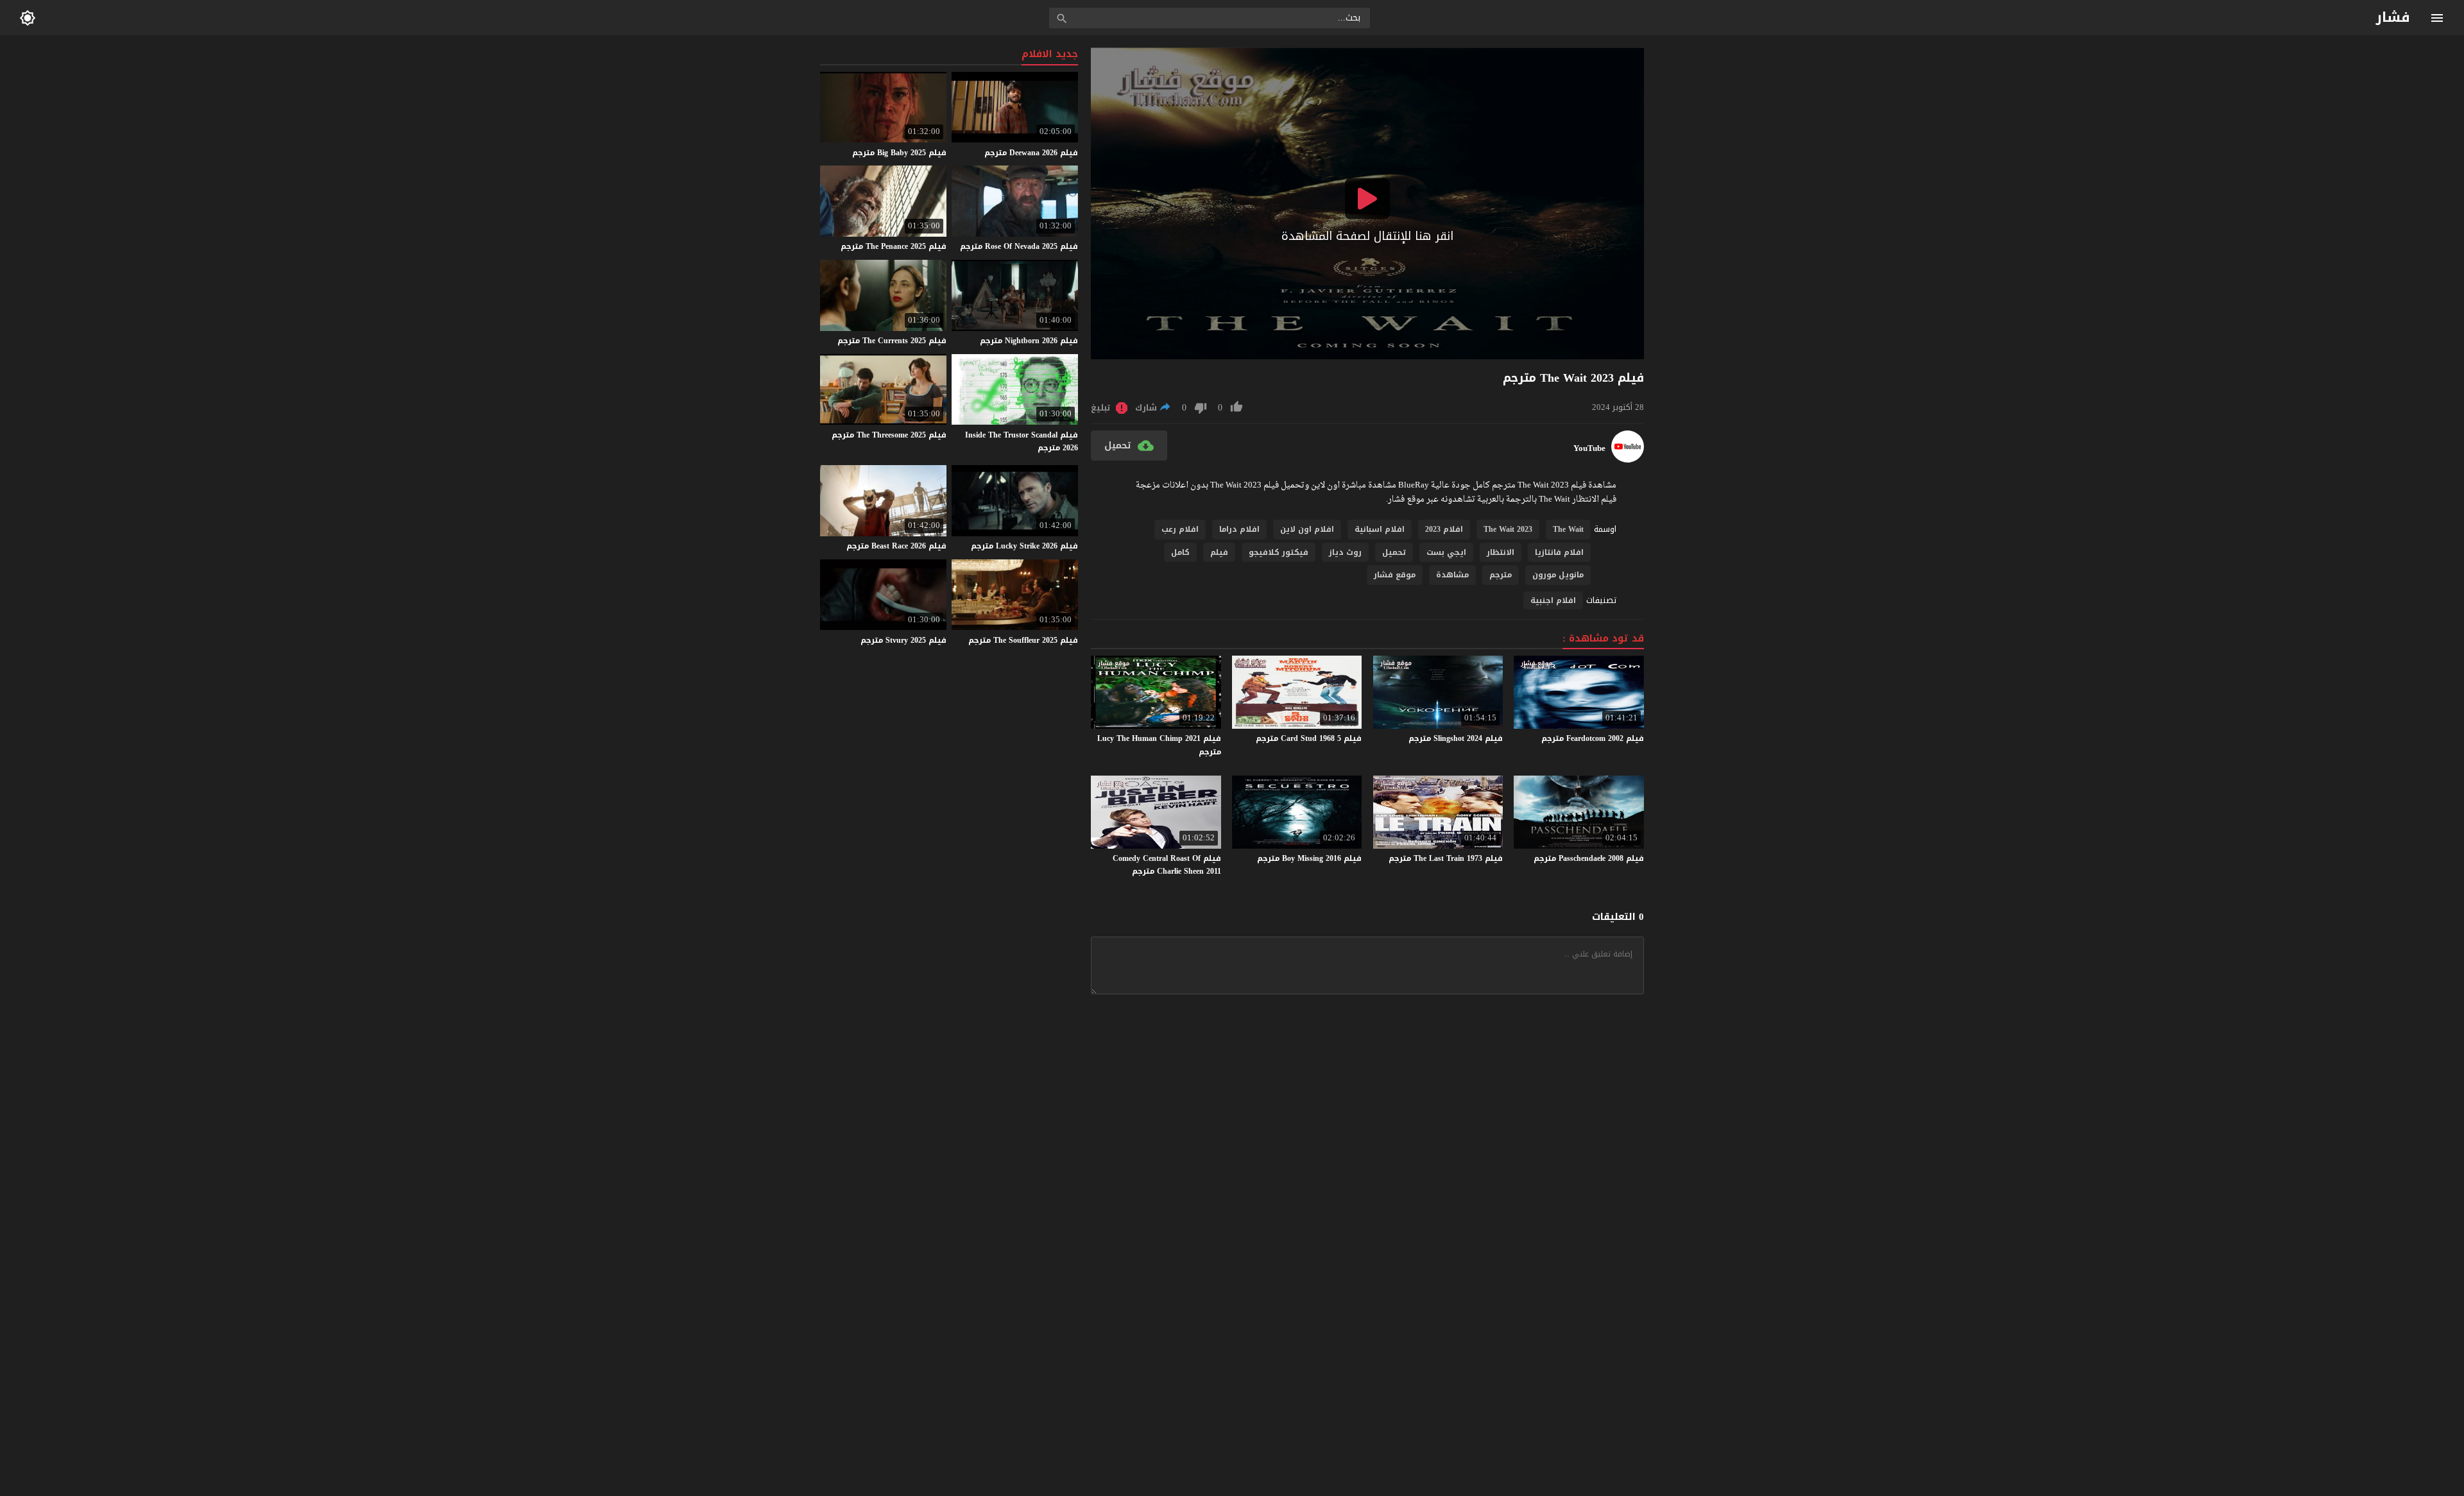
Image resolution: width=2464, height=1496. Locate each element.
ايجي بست (1446, 552)
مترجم (1501, 575)
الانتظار (1501, 552)
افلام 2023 (1444, 529)
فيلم (1219, 552)
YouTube (1589, 448)
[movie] (1628, 460)
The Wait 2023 (1508, 529)
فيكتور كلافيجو (1279, 552)
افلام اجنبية (1553, 600)
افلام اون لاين (1307, 529)
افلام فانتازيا (1559, 552)
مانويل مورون (1558, 575)
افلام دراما (1239, 529)
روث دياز (1345, 552)
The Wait (1568, 529)
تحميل (1394, 552)
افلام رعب (1180, 529)
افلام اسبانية (1380, 529)
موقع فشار (1395, 575)
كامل (1180, 552)
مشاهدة (1452, 575)
